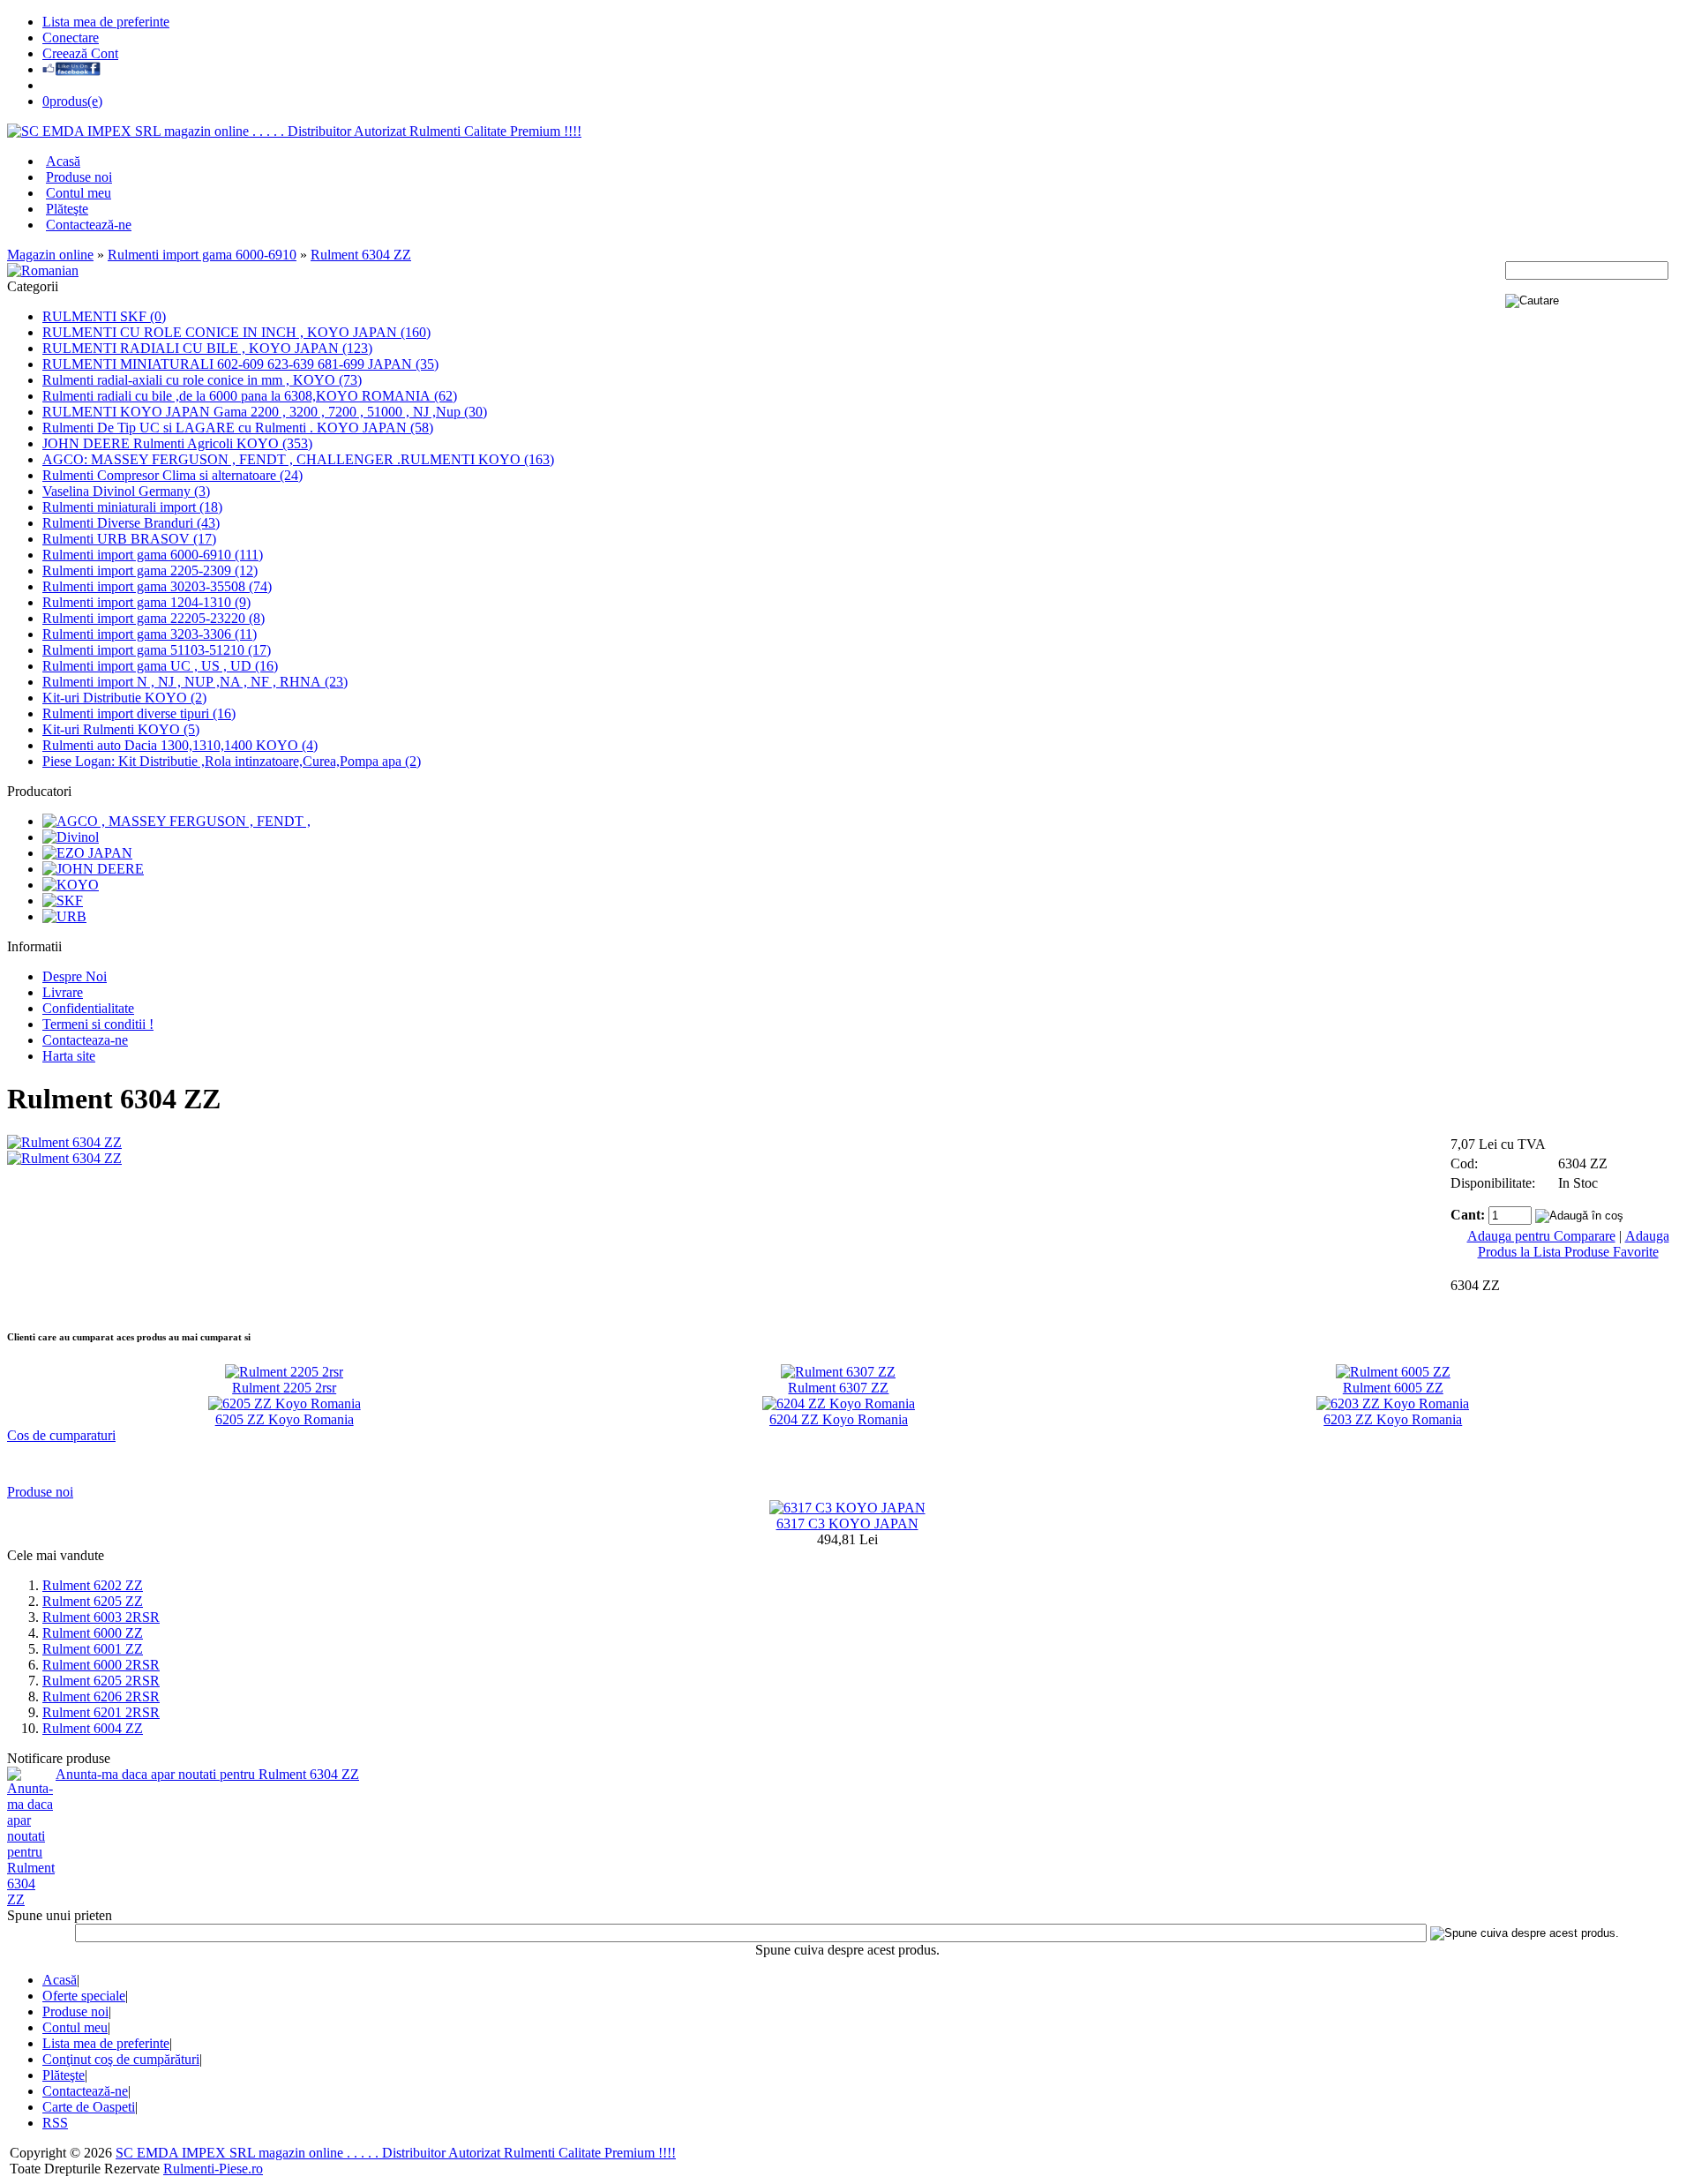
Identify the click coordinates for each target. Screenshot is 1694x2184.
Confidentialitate (88, 1008)
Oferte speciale (84, 1996)
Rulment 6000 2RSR (101, 1665)
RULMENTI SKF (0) (104, 316)
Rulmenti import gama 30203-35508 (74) (157, 586)
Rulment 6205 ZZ (93, 1601)
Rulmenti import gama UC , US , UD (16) (160, 666)
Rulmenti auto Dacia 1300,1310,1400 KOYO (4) (180, 745)
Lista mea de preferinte (106, 22)
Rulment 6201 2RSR (101, 1712)
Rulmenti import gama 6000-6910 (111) (153, 555)
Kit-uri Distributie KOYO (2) (124, 698)
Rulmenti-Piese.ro (213, 2169)
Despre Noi (75, 976)
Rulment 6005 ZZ (1393, 1388)
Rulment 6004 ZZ (93, 1728)
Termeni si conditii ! (98, 1024)
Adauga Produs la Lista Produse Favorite (1574, 1244)
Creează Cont (80, 53)
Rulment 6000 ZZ (93, 1633)
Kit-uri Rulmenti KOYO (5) (121, 729)
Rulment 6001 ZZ (93, 1649)
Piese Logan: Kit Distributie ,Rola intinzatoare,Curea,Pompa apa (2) (232, 761)
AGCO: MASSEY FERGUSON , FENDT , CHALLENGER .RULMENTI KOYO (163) (298, 459)
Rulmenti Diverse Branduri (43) (131, 523)
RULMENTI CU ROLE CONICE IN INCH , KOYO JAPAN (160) (236, 332)
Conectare (71, 38)
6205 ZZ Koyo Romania (285, 1419)
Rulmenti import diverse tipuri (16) (139, 713)
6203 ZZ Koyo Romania (1393, 1419)
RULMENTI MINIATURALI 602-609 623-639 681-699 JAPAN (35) (240, 364)
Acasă (63, 161)
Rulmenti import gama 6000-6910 (202, 255)
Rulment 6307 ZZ (838, 1388)
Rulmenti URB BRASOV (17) (129, 539)
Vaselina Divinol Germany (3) (126, 491)
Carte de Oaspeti (89, 2107)
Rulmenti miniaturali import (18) (132, 507)
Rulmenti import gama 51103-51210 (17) (157, 650)
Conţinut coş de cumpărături (121, 2059)
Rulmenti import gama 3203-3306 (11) (150, 634)
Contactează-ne (89, 225)
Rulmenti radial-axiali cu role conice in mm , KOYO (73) (202, 380)
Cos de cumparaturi (61, 1435)
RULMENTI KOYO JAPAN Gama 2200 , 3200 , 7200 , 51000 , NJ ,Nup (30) (265, 412)
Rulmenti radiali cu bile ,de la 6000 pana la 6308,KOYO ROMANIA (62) (250, 396)
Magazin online (50, 255)
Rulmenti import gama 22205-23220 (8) (154, 618)
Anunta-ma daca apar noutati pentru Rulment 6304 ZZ (207, 1774)
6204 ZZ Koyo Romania (839, 1419)
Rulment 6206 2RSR (101, 1696)
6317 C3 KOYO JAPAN (847, 1524)
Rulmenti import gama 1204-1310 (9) (146, 602)
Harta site (69, 1056)
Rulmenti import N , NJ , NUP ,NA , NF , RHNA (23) (195, 682)
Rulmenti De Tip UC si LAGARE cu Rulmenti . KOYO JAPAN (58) (238, 428)
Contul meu (79, 193)
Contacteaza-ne (85, 1040)
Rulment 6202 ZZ (93, 1585)
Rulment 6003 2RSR (101, 1617)
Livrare (63, 992)
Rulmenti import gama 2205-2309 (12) (150, 570)
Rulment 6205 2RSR (101, 1681)
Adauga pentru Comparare (1541, 1236)
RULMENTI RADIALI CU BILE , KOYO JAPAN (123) (207, 348)
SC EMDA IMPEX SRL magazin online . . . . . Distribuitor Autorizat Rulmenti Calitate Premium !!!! (396, 2153)
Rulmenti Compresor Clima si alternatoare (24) (172, 475)
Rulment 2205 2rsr (284, 1388)
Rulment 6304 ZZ (361, 255)
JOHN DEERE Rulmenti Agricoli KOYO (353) (177, 443)
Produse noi (79, 177)
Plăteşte (67, 209)
